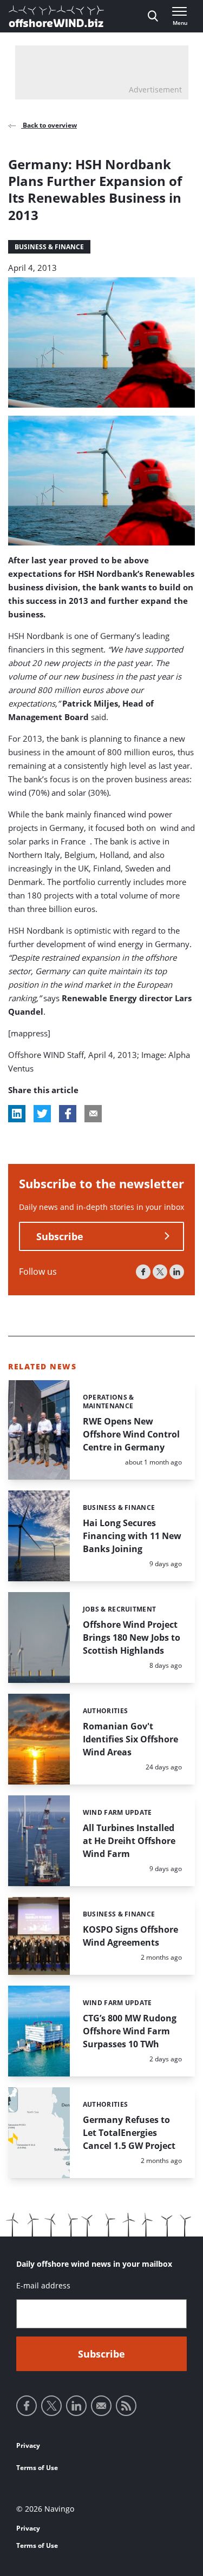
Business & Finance (49, 247)
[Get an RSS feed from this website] (126, 2406)
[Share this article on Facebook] (68, 1114)
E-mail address (43, 2285)
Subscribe (60, 1236)
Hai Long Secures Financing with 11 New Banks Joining (132, 1536)
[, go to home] (56, 16)
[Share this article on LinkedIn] (17, 1114)
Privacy (28, 2445)
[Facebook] (143, 1272)
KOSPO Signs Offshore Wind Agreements (130, 1936)
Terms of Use (37, 2468)
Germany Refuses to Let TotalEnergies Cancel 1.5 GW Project (129, 2133)
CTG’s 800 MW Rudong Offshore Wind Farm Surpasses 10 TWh (130, 2031)
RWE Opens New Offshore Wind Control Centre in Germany (131, 1434)
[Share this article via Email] (93, 1114)
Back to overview (49, 125)
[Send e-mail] (101, 2406)
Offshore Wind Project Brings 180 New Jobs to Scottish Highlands (132, 1638)
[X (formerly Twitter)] (160, 1272)
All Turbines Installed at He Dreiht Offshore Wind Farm (129, 1841)
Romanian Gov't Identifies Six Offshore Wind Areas (130, 1739)
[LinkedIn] (177, 1272)
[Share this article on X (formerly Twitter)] (42, 1114)
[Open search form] (153, 16)
